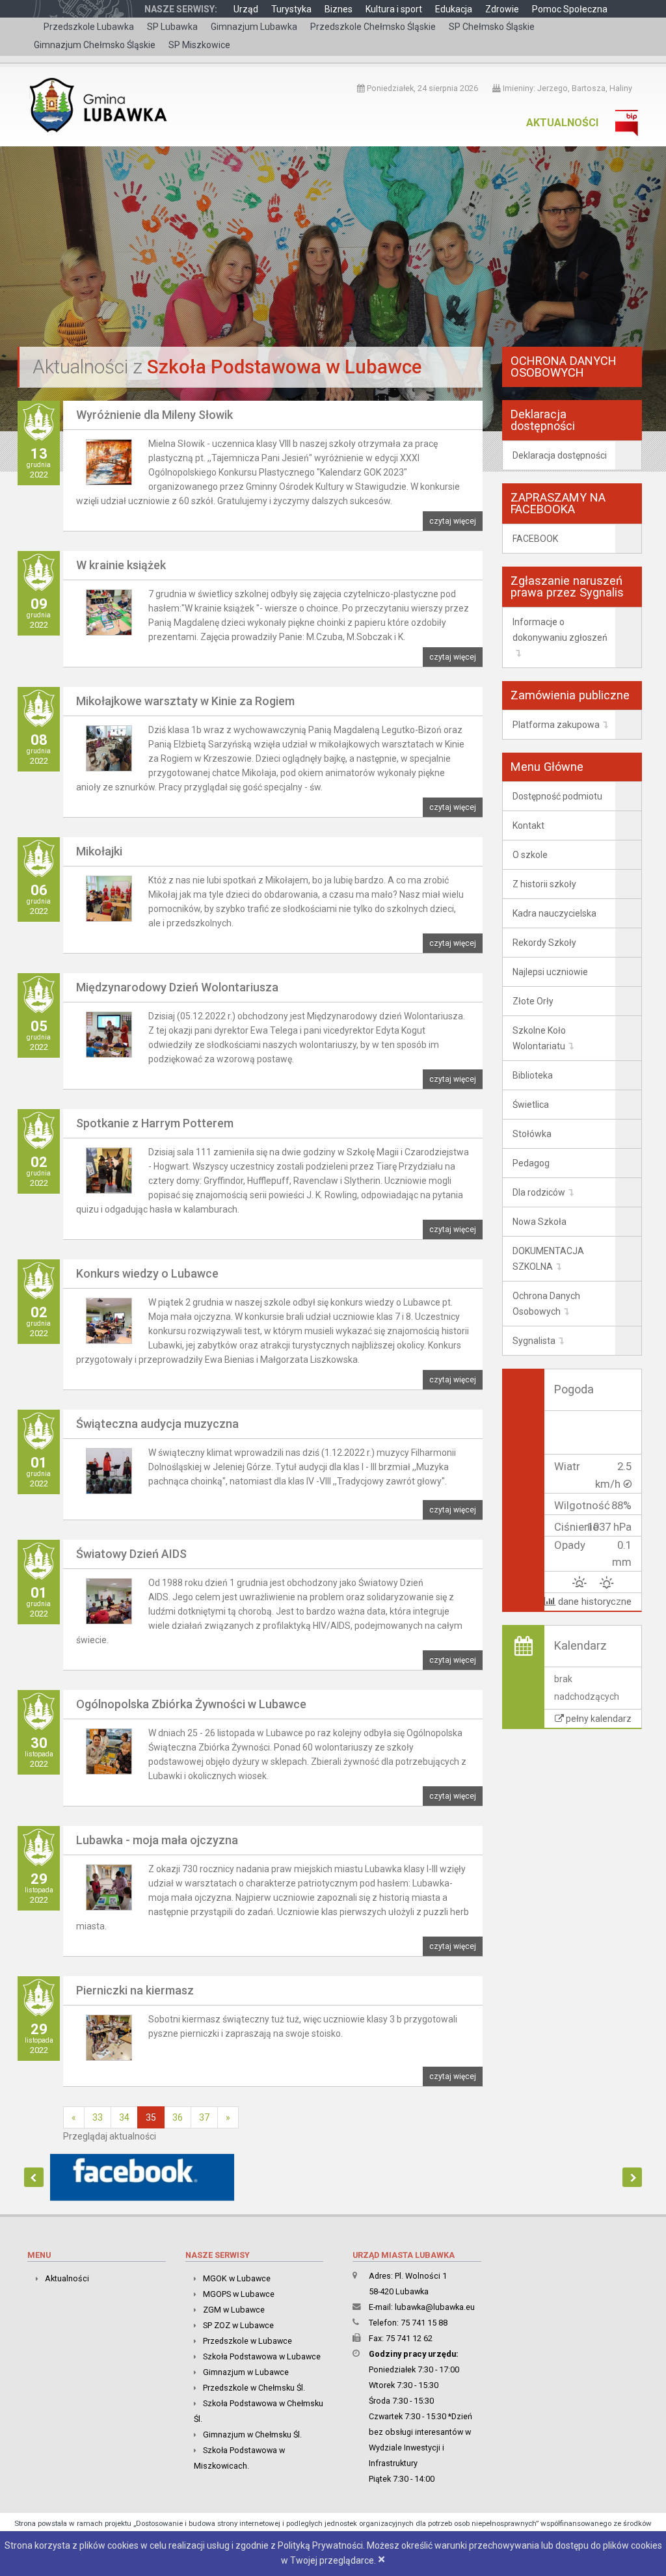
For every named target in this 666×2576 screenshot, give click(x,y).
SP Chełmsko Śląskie (492, 27)
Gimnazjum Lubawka (254, 27)
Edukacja (454, 9)
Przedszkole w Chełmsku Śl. (254, 2388)
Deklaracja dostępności (560, 455)
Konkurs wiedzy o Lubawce (147, 1273)
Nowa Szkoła (539, 1222)
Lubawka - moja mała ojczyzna (157, 1840)
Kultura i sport (394, 9)
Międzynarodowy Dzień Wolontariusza (177, 987)
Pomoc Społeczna (570, 9)
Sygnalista (534, 1341)
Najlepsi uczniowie (550, 972)
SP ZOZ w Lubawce (238, 2325)
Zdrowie (502, 9)
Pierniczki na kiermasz (135, 1990)
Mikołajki (99, 851)
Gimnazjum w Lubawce (246, 2372)
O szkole (530, 855)
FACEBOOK (535, 539)
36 (178, 2117)
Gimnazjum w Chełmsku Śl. (252, 2435)
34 (124, 2117)
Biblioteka (533, 1075)
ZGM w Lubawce (234, 2310)
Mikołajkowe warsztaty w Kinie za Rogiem (185, 701)
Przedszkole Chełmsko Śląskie (373, 27)
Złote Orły (533, 1001)
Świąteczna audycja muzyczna (157, 1424)
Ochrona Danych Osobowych (546, 1304)
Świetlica (531, 1105)
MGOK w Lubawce (237, 2278)
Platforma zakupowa (556, 725)
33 (98, 2117)
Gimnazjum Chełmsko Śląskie (95, 45)
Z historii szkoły (544, 884)
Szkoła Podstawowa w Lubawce (262, 2356)
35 (151, 2117)
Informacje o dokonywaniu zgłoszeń (560, 630)
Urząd (246, 9)
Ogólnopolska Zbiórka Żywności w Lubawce (191, 1704)
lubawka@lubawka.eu (435, 2307)
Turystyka (291, 9)
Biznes (339, 9)
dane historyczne (593, 1602)
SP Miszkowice (199, 45)
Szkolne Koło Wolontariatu (539, 1038)
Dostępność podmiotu (557, 796)
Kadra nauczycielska (554, 913)
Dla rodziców (539, 1192)
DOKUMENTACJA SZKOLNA (548, 1259)
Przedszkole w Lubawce (247, 2341)
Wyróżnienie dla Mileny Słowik (154, 415)
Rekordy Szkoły (544, 943)
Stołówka (532, 1134)
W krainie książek (121, 565)
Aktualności (562, 123)
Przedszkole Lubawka (89, 27)
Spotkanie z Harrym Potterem (155, 1123)
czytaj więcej (453, 521)
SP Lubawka (172, 27)
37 (204, 2117)
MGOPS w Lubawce (239, 2294)
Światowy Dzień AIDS (131, 1554)
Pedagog (531, 1163)
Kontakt (528, 825)
